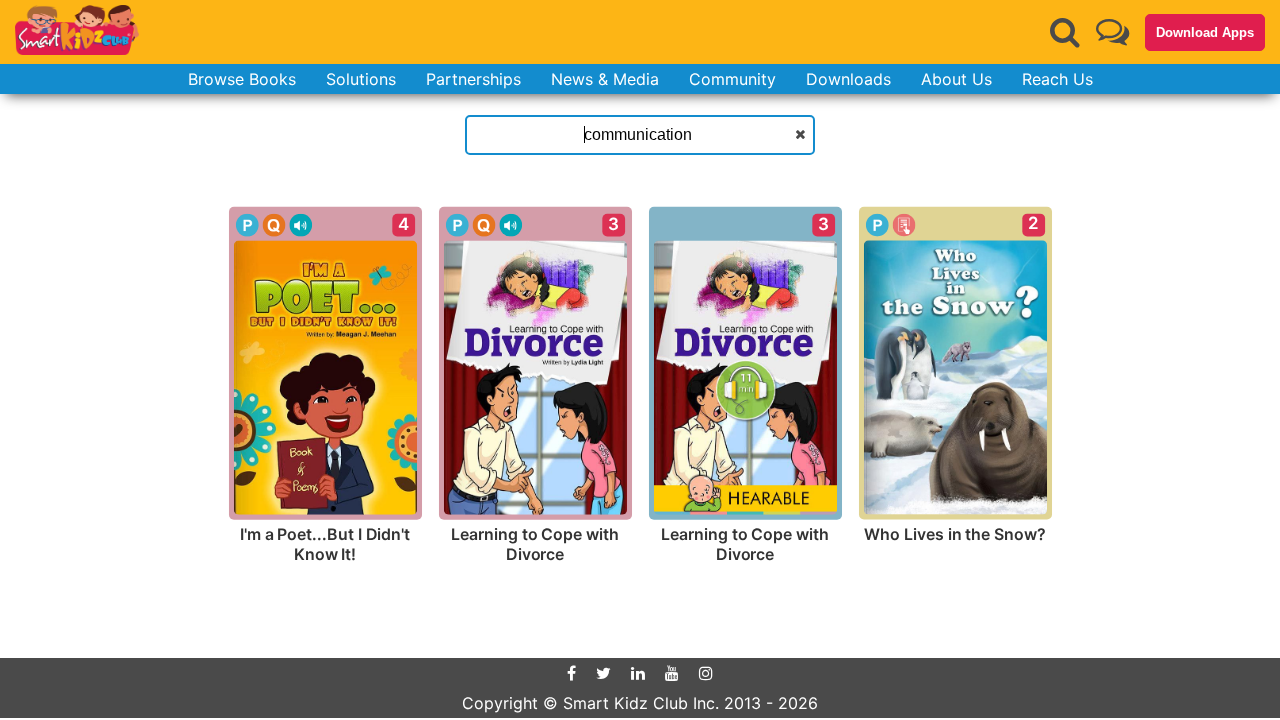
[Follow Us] (1112, 31)
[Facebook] (571, 673)
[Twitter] (603, 673)
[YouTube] (672, 673)
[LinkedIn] (638, 673)
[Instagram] (706, 673)
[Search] (1065, 32)
